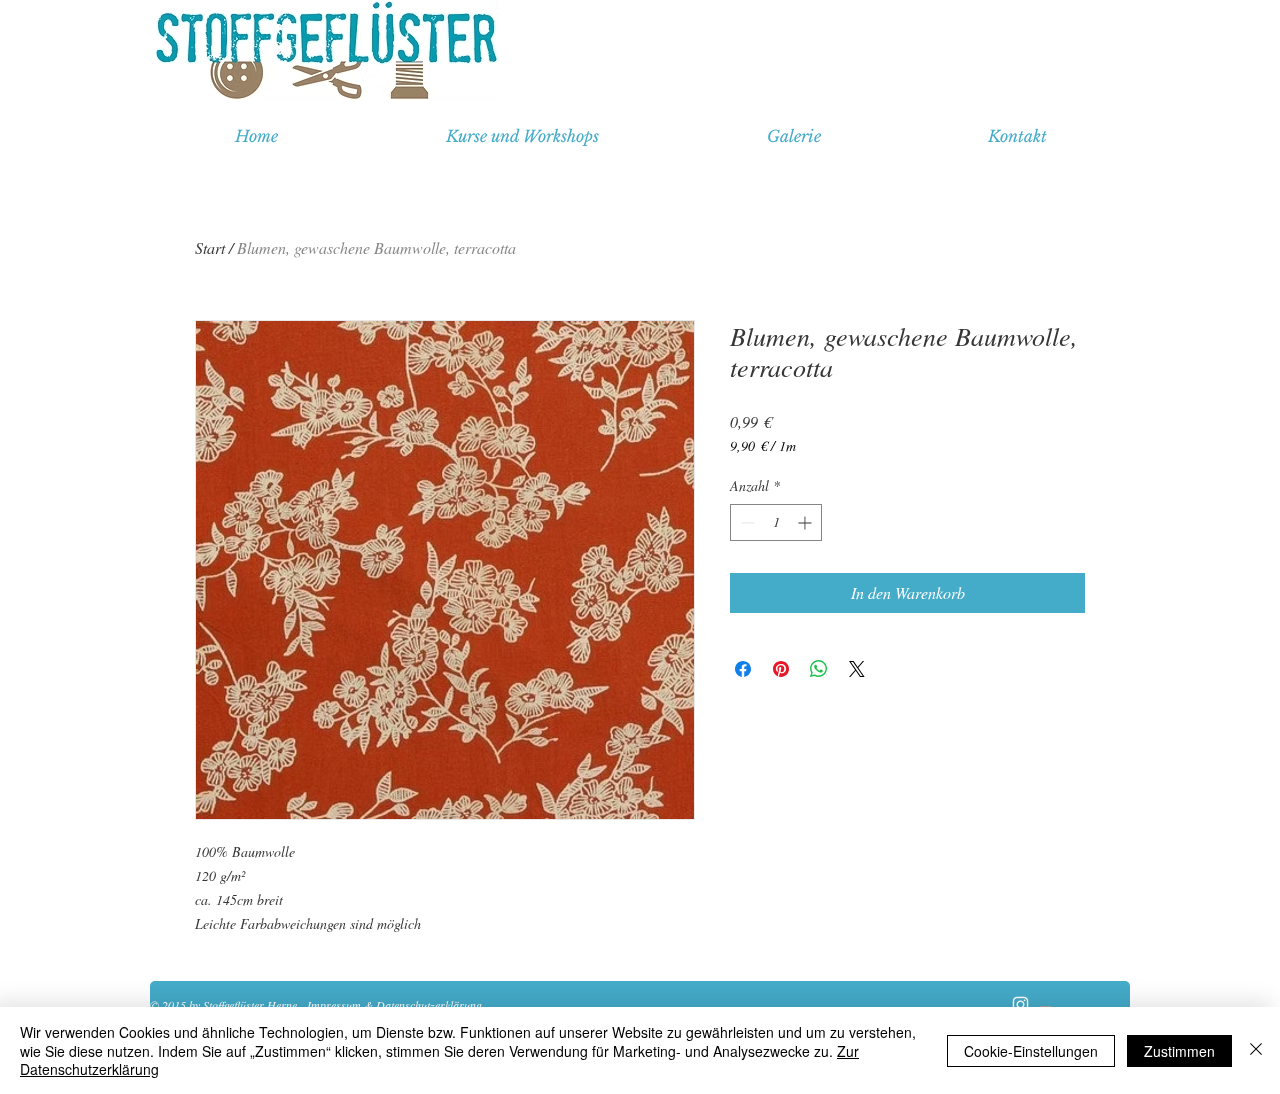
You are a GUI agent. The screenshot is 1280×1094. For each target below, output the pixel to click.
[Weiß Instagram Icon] (1020, 1004)
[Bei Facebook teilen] (743, 669)
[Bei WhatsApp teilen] (819, 669)
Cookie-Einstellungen (1031, 1051)
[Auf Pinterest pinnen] (781, 669)
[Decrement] (745, 522)
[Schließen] (1256, 1050)
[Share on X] (857, 669)
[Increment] (806, 522)
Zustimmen (1179, 1051)
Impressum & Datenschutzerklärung (394, 1005)
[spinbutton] (776, 522)
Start (210, 247)
